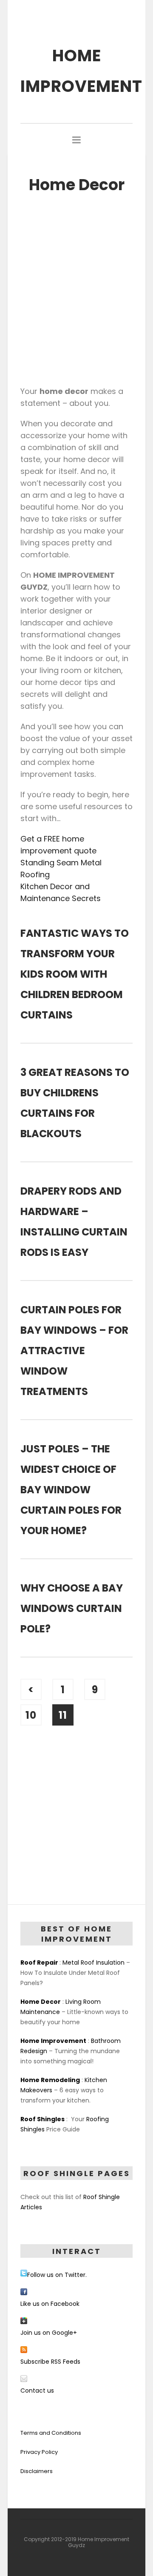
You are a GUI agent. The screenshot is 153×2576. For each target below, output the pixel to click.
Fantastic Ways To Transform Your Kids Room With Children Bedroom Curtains (75, 974)
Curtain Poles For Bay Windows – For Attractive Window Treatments (74, 1351)
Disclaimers (37, 2471)
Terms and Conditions (51, 2433)
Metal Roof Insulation (93, 1963)
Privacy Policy (39, 2452)
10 (31, 1715)
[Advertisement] (76, 288)
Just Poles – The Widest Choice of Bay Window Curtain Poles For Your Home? (71, 1490)
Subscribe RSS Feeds (50, 2362)
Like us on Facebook (50, 2304)
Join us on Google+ (49, 2333)
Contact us (37, 2391)
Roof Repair (39, 1963)
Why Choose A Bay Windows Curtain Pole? (72, 1608)
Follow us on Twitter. (57, 2275)
